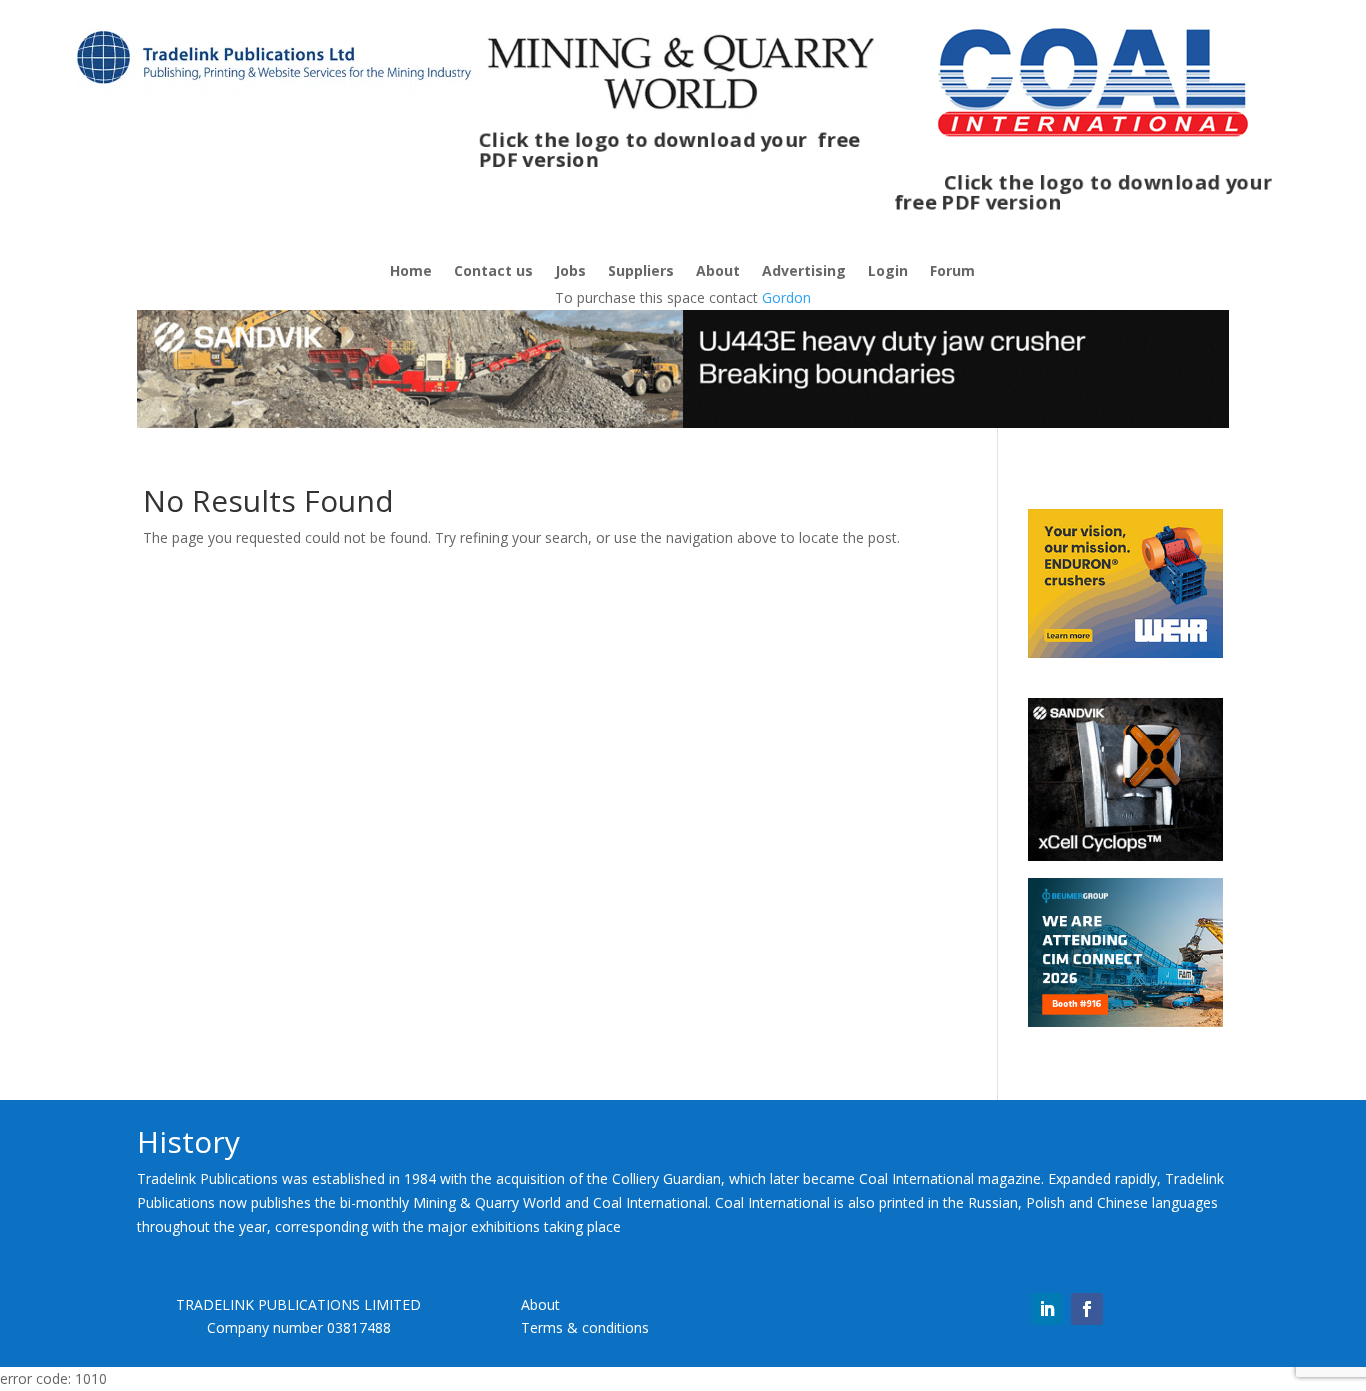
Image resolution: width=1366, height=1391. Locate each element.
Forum (952, 272)
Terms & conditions (585, 1327)
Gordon (786, 297)
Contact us (493, 272)
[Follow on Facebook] (1087, 1309)
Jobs (570, 272)
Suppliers (641, 272)
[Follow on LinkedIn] (1047, 1309)
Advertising (804, 272)
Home (411, 272)
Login (888, 272)
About (718, 272)
